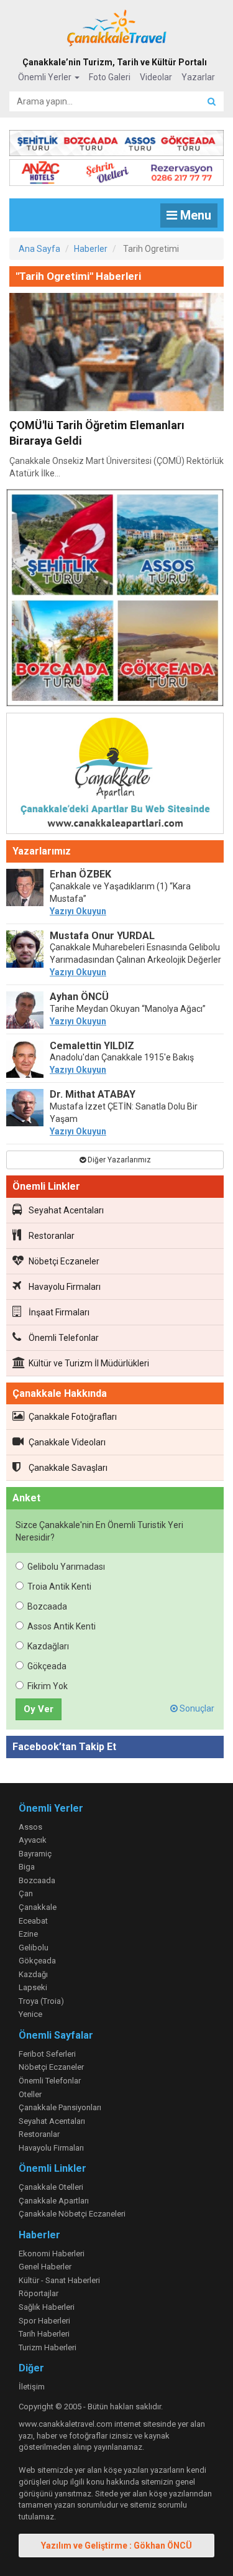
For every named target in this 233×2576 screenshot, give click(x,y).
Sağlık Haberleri (47, 2307)
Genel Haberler (45, 2267)
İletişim (32, 2387)
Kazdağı (33, 1974)
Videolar (156, 77)
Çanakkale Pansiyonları (60, 2107)
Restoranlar (52, 1236)
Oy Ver (39, 1709)
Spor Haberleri (44, 2321)
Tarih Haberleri (44, 2334)
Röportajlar (39, 2293)
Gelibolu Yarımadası (66, 1567)
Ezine (28, 1934)
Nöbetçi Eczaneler (64, 1261)
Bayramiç (35, 1854)
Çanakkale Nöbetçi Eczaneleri (72, 2214)
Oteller (30, 2094)
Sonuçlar (196, 1708)
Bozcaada (47, 1606)
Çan (26, 1893)
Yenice (30, 2014)
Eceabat (33, 1921)
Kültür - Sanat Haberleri (59, 2280)
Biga (27, 1867)
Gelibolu (34, 1948)
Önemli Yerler (46, 77)
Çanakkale (38, 1907)
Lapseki (33, 1987)
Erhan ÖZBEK (80, 874)
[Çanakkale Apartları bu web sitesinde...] (115, 776)
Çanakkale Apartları (54, 2201)
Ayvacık (33, 1840)
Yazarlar (198, 77)
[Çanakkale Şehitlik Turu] (116, 141)
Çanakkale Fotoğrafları (73, 1417)
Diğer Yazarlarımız (118, 1160)
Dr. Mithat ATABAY (93, 1094)
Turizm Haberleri (48, 2347)
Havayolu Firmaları (65, 1287)
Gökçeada (47, 1666)
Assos (30, 1827)
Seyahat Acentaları (66, 1210)
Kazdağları (48, 1646)
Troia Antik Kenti (59, 1587)
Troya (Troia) (41, 2001)
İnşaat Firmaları (59, 1312)
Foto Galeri (110, 77)
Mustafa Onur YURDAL (102, 936)
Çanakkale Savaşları (68, 1468)
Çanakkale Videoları (67, 1442)
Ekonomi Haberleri (52, 2254)
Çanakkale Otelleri (51, 2187)
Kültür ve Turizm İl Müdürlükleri (89, 1363)
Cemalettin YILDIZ (92, 1046)
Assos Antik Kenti (62, 1626)
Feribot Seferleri (47, 2054)
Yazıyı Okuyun (78, 911)
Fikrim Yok (48, 1686)
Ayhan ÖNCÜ (79, 997)
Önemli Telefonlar (64, 1338)
